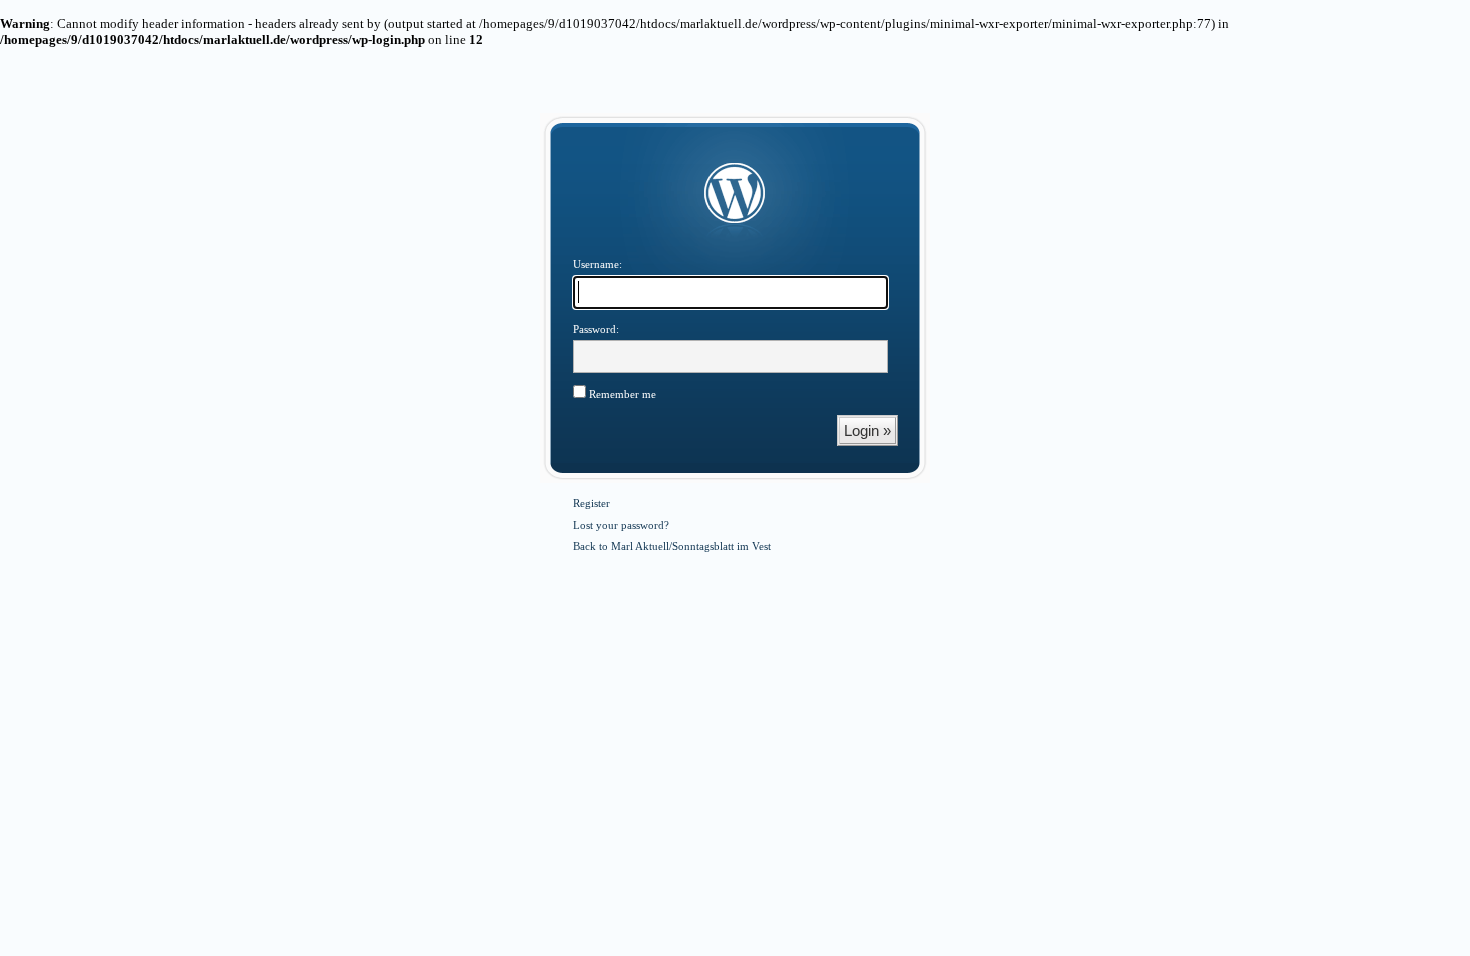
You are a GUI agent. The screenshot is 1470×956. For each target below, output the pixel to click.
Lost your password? (621, 525)
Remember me (621, 394)
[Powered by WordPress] (735, 194)
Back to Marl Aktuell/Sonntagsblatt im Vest (672, 546)
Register (591, 503)
